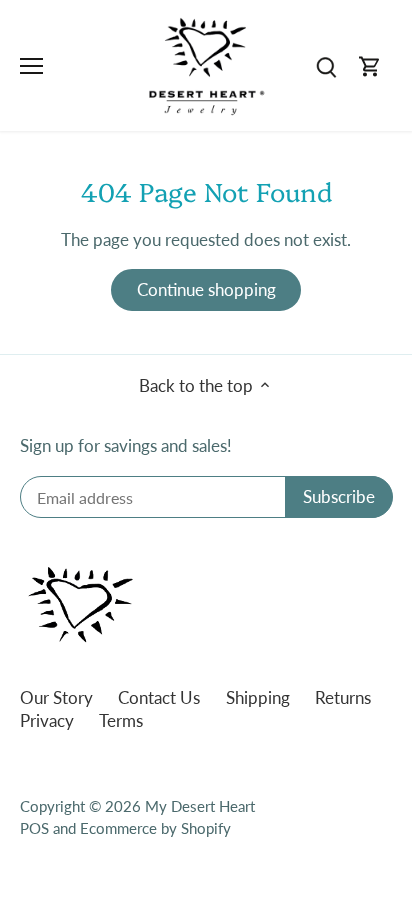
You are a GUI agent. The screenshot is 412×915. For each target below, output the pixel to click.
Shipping (258, 697)
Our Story (56, 697)
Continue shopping (206, 289)
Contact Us (159, 697)
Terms (121, 720)
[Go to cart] (370, 65)
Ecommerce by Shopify (155, 828)
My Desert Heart (200, 806)
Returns (343, 697)
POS (34, 828)
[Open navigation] (31, 66)
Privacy (47, 720)
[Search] (326, 65)
